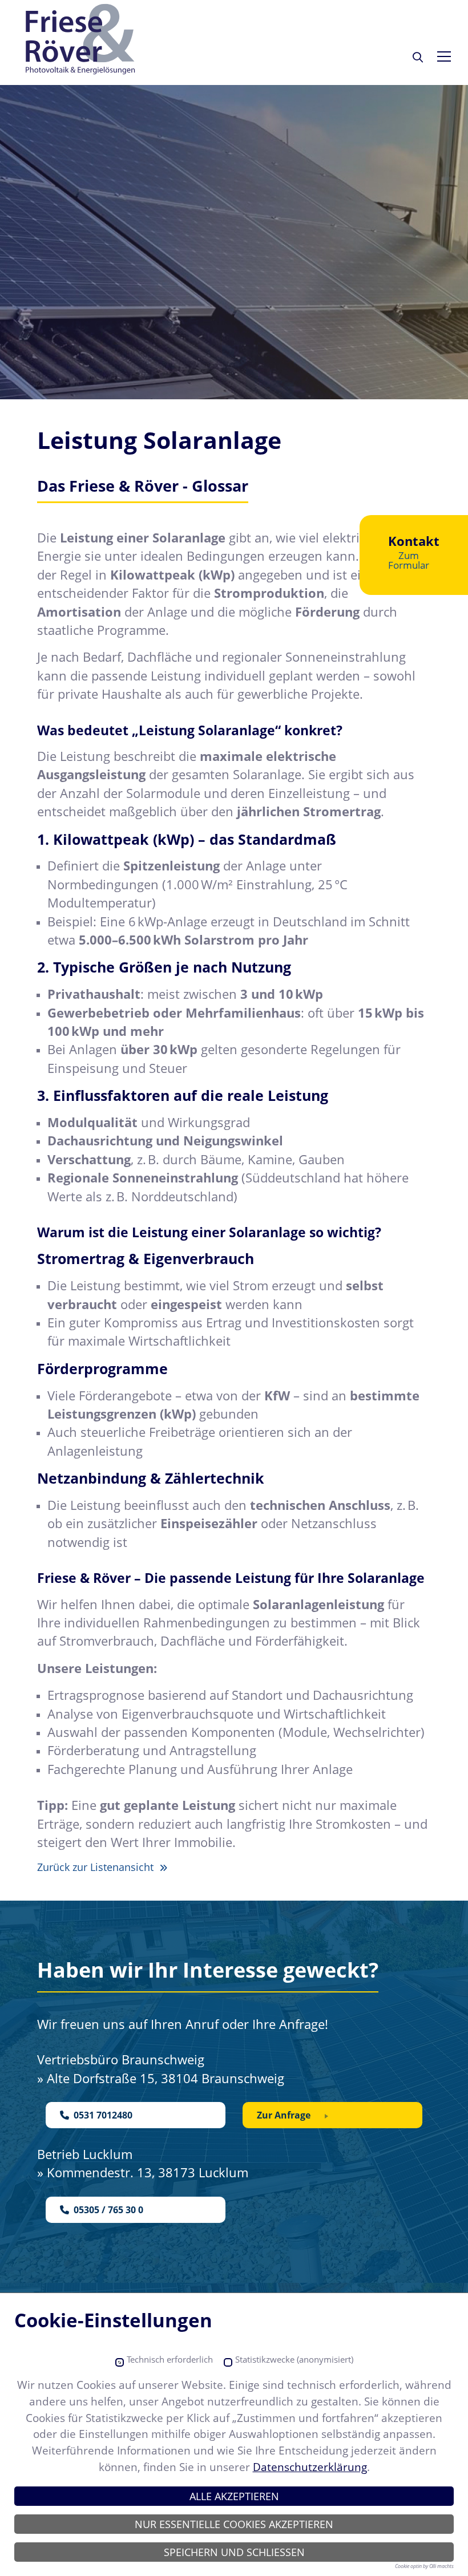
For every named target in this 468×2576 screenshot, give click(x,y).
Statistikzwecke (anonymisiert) (294, 2360)
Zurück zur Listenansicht (97, 1867)
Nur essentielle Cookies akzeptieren (234, 2524)
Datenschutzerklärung (310, 2467)
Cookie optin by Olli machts (424, 2566)
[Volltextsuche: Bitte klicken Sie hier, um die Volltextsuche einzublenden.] (418, 57)
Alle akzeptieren (234, 2496)
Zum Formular (409, 560)
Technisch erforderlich (170, 2360)
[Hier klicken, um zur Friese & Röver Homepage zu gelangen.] (81, 40)
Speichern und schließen (234, 2552)
